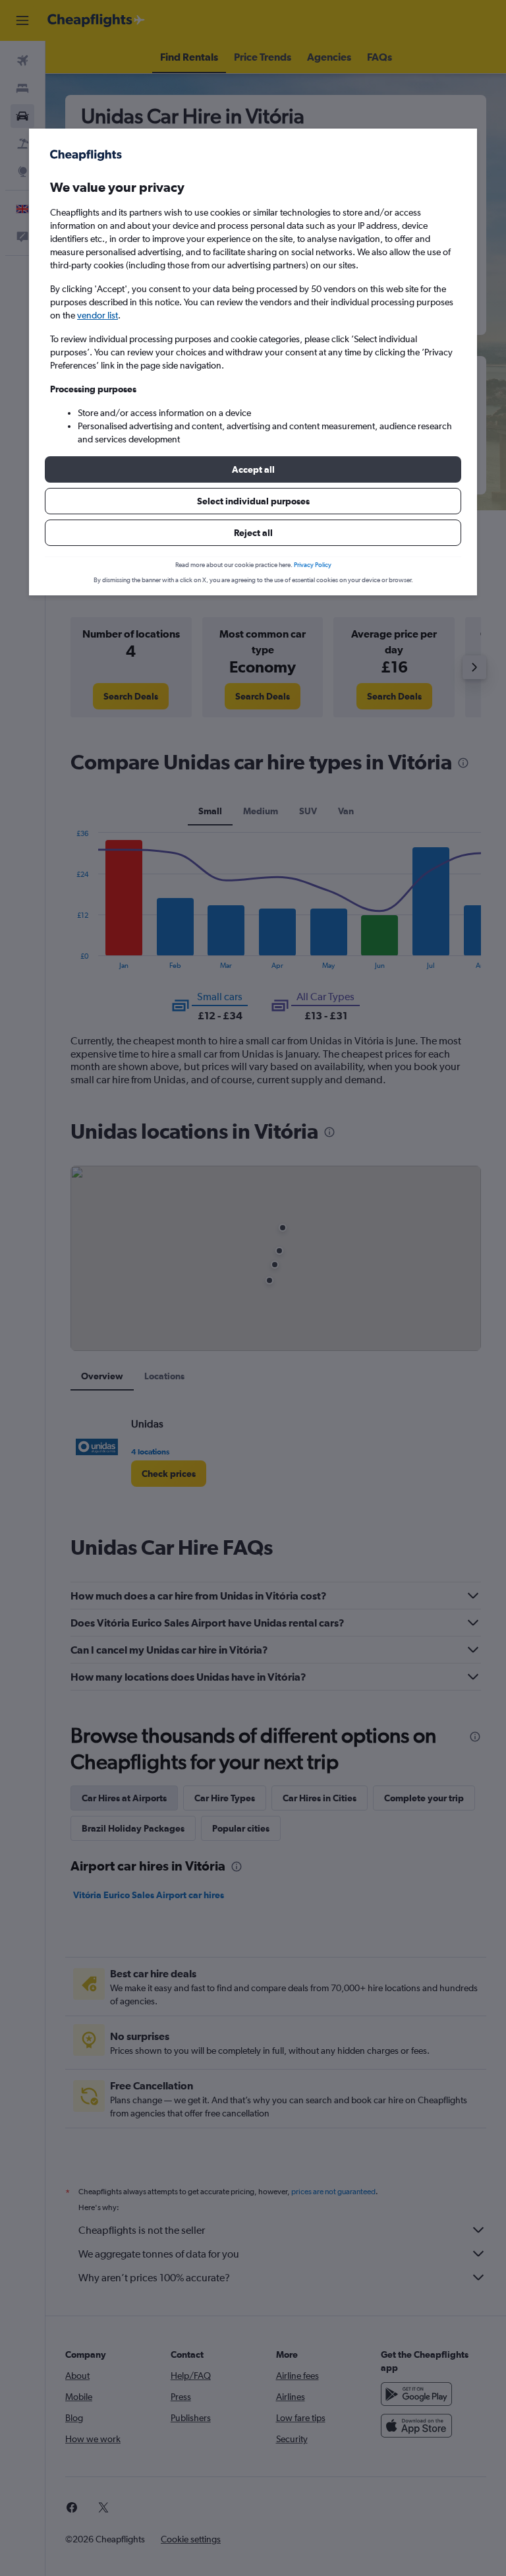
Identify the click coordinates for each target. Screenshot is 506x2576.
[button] (253, 469)
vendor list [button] (98, 315)
